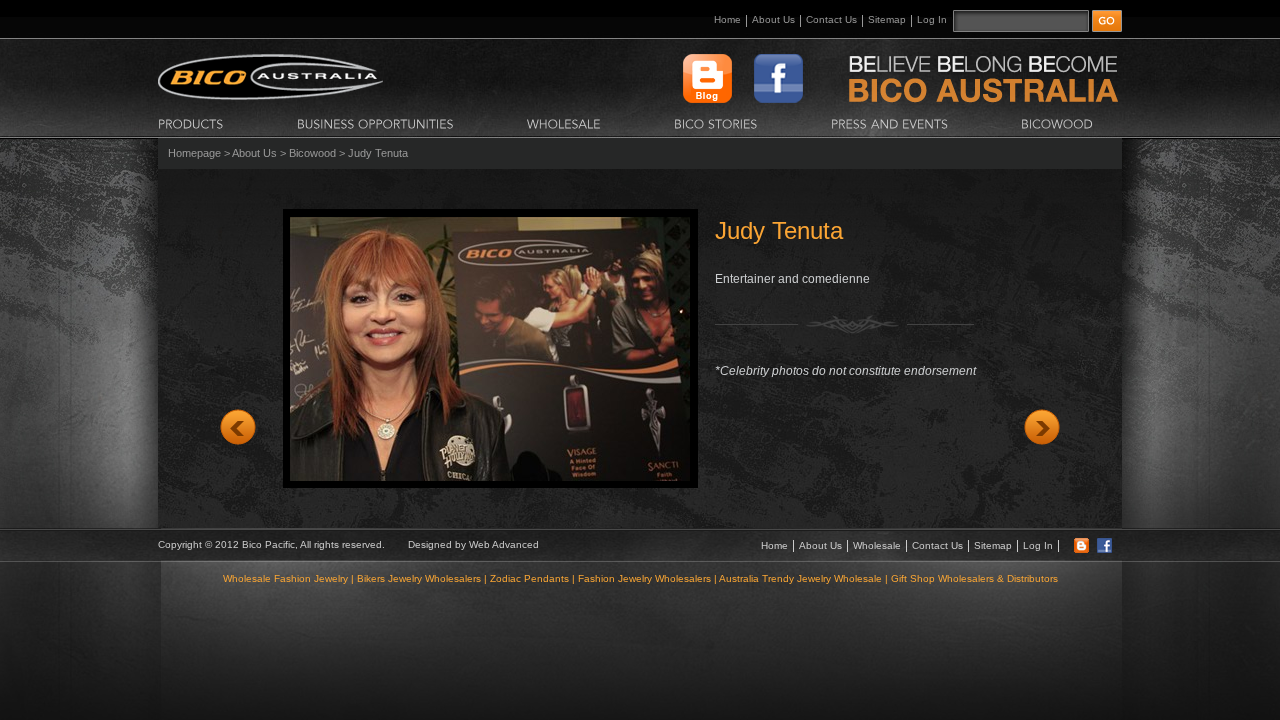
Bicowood (312, 153)
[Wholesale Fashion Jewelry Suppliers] (270, 96)
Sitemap (887, 19)
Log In (932, 19)
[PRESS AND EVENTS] (889, 123)
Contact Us (831, 19)
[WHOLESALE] (564, 123)
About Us (773, 19)
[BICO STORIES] (716, 123)
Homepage (194, 153)
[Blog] (1081, 549)
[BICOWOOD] (1057, 123)
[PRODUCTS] (191, 123)
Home (727, 19)
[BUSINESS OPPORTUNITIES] (375, 123)
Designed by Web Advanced (473, 544)
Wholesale (877, 545)
